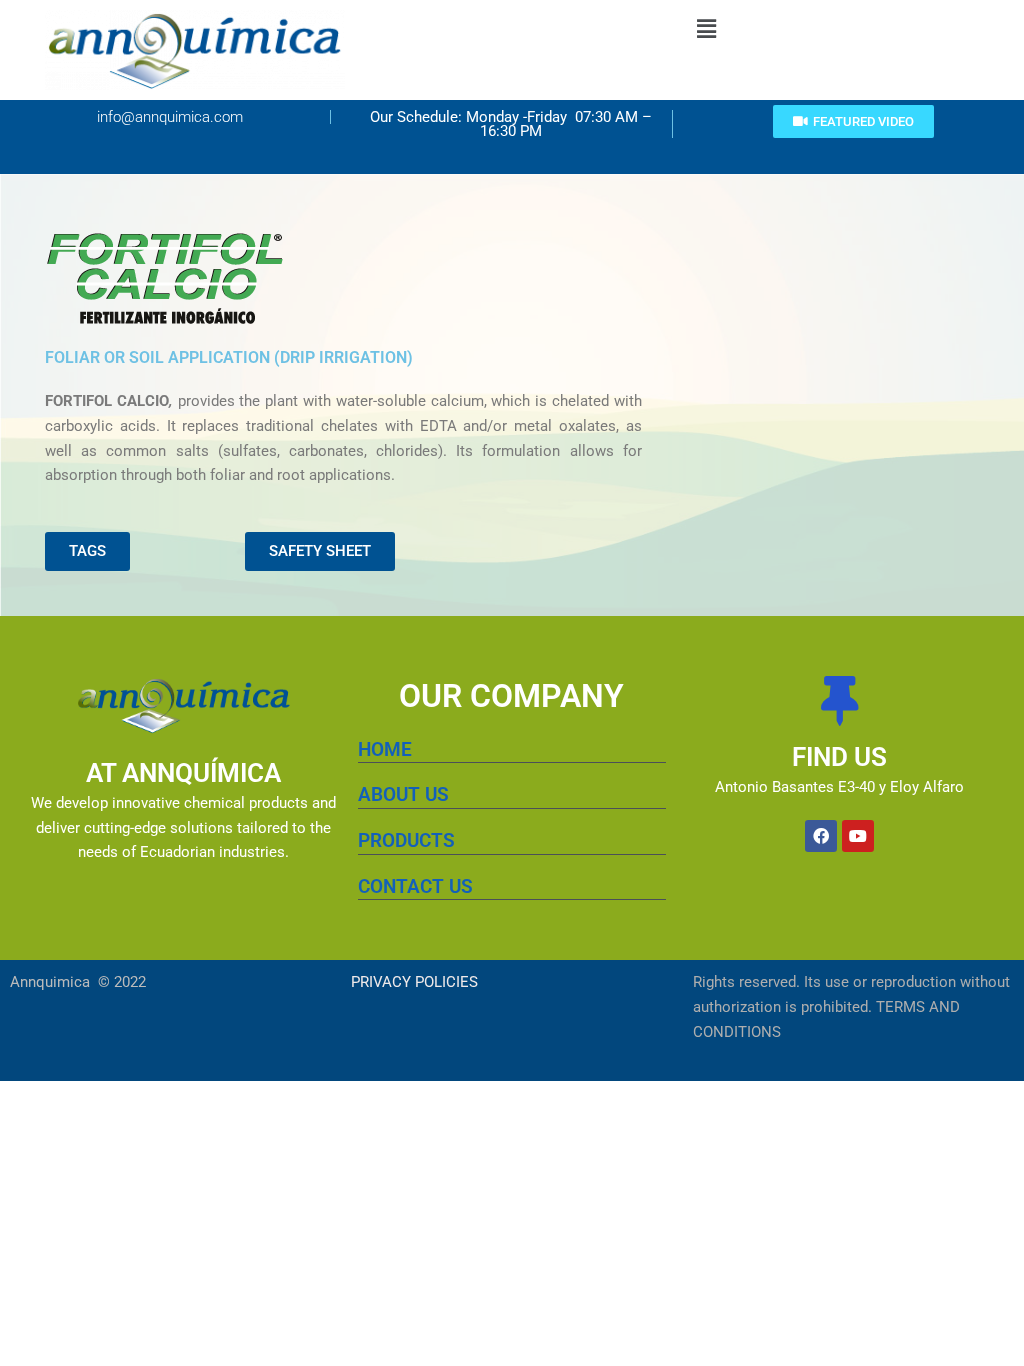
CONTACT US (415, 886)
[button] (707, 28)
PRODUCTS (406, 840)
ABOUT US (403, 794)
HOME (385, 749)
